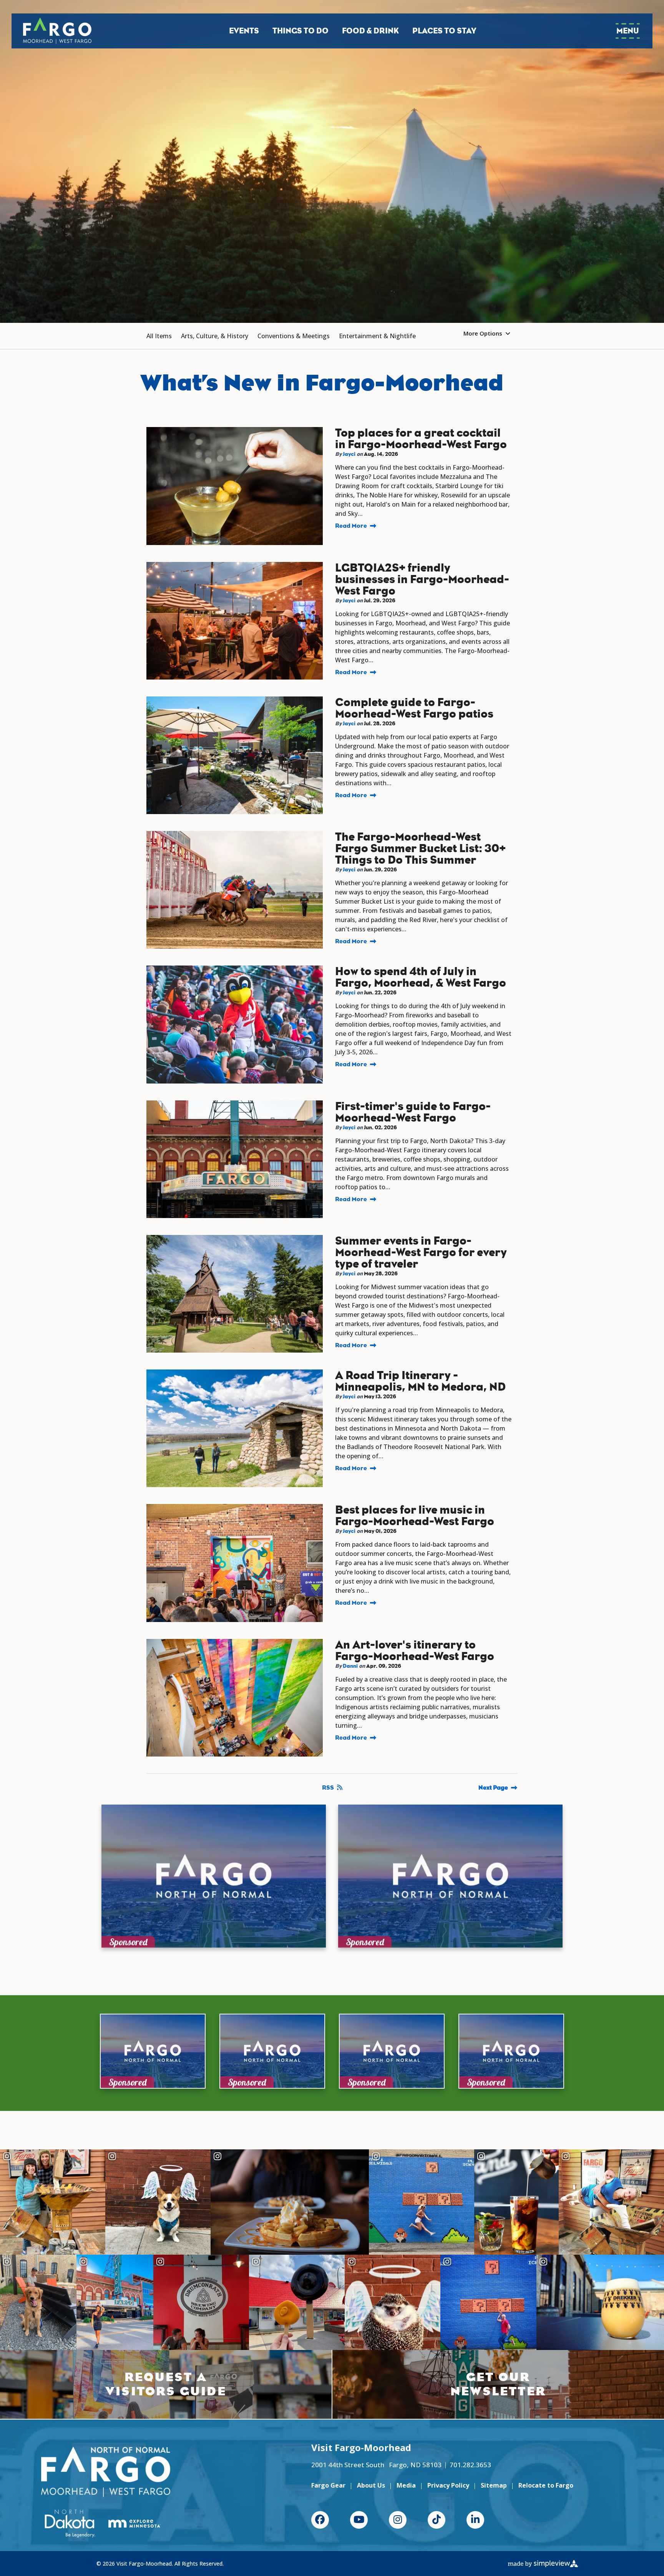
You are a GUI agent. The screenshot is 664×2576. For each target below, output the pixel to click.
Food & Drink (370, 31)
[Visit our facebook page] (320, 2520)
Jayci (349, 454)
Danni (350, 1666)
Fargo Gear (328, 2485)
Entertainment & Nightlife (377, 336)
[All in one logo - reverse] (106, 2472)
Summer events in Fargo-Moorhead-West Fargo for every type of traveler (421, 1252)
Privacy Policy (448, 2485)
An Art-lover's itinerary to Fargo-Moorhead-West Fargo (415, 1650)
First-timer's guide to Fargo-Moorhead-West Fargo (413, 1112)
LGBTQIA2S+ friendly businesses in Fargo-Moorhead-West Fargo (422, 579)
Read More (351, 526)
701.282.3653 (470, 2465)
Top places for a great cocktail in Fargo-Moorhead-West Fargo (421, 439)
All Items (159, 336)
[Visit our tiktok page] (437, 2520)
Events (244, 31)
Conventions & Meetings (294, 336)
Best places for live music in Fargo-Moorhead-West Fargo (415, 1516)
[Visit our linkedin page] (475, 2520)
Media (406, 2485)
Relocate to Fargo (546, 2485)
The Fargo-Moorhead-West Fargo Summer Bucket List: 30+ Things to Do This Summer (420, 848)
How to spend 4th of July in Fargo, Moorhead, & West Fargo (421, 977)
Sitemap (494, 2485)
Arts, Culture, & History (215, 336)
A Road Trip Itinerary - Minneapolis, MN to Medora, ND (420, 1381)
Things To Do (300, 31)
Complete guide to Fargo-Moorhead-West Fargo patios (414, 708)
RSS (328, 1787)
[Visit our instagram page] (398, 2520)
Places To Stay (444, 31)
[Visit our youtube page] (359, 2520)
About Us (371, 2485)
